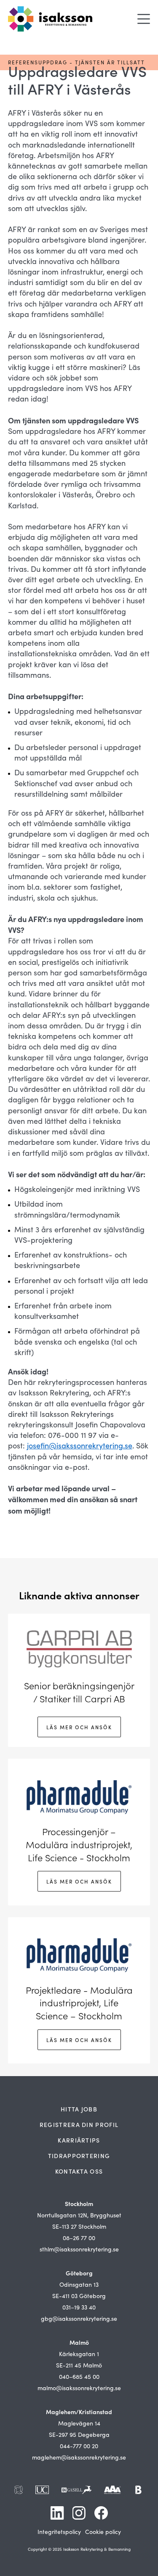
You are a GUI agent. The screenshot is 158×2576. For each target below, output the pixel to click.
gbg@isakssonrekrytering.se (79, 2318)
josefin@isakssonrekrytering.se (80, 1445)
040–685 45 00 (79, 2377)
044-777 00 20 (79, 2446)
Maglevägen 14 (79, 2423)
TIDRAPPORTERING (79, 2156)
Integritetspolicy (59, 2532)
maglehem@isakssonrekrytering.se (79, 2457)
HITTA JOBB (79, 2109)
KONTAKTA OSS (79, 2171)
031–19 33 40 (79, 2307)
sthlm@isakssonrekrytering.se (79, 2249)
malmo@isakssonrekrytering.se (79, 2388)
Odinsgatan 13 (79, 2284)
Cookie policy (103, 2532)
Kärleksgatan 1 (79, 2354)
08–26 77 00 (79, 2238)
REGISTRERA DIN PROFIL (79, 2124)
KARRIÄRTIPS (79, 2140)
